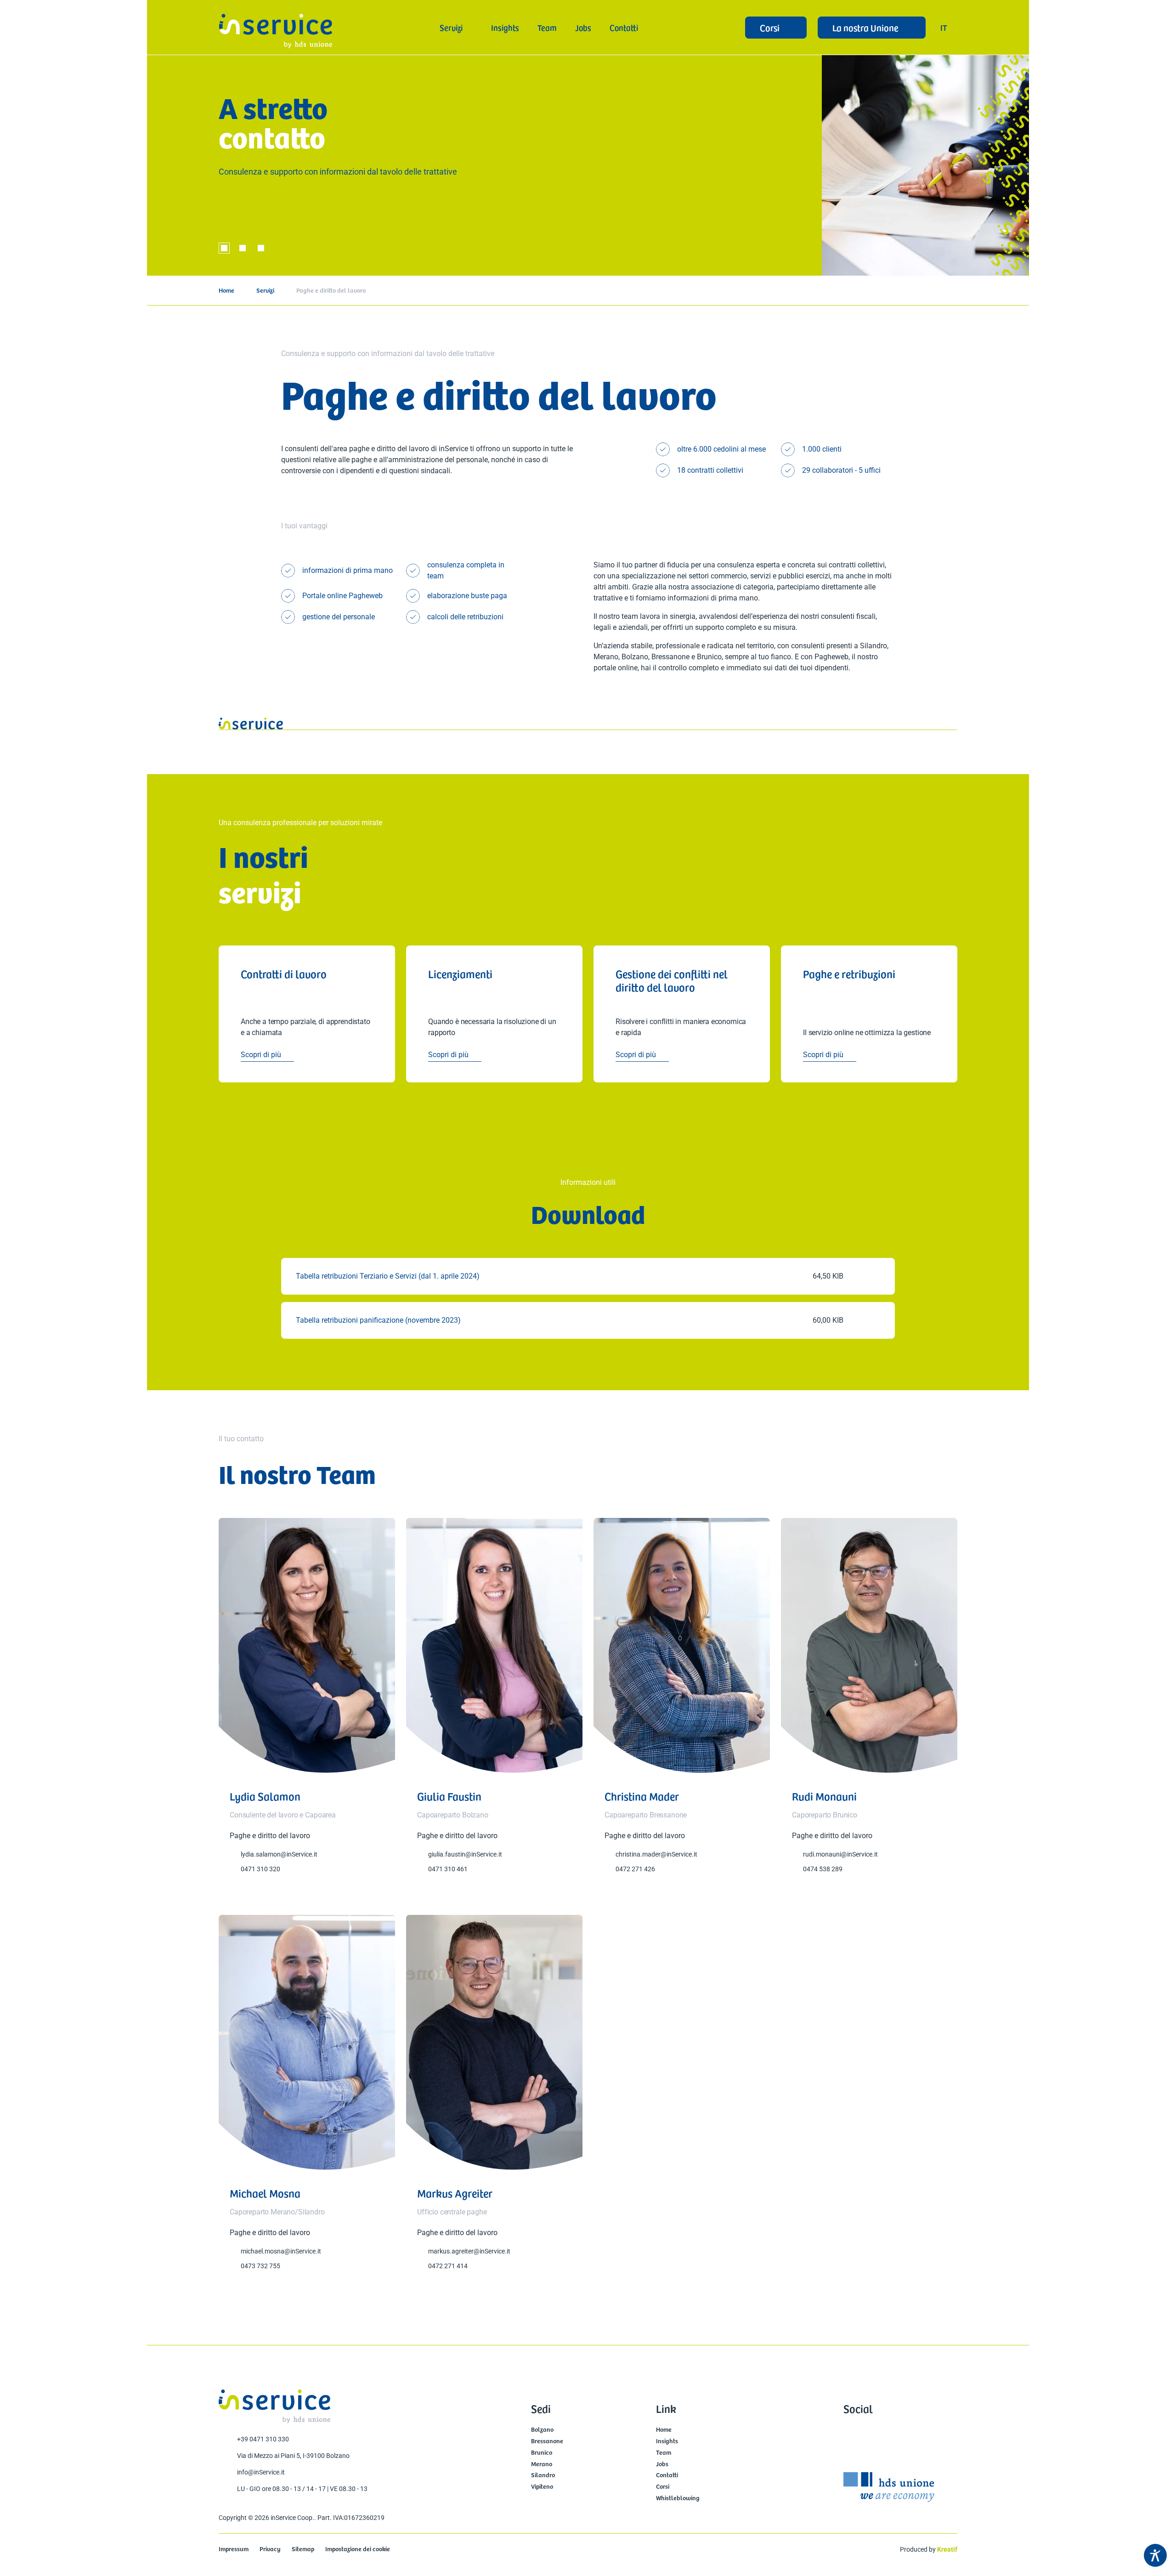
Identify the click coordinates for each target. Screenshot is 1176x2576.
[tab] (224, 248)
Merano (542, 2464)
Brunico (542, 2453)
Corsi (663, 2487)
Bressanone (547, 2441)
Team (664, 2453)
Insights (667, 2441)
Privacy (270, 2549)
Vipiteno (542, 2487)
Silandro (543, 2475)
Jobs (662, 2464)
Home (226, 290)
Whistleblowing (678, 2498)
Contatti (667, 2475)
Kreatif (947, 2549)
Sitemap (303, 2549)
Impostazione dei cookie (358, 2549)
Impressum (234, 2549)
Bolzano (542, 2430)
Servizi (265, 290)
